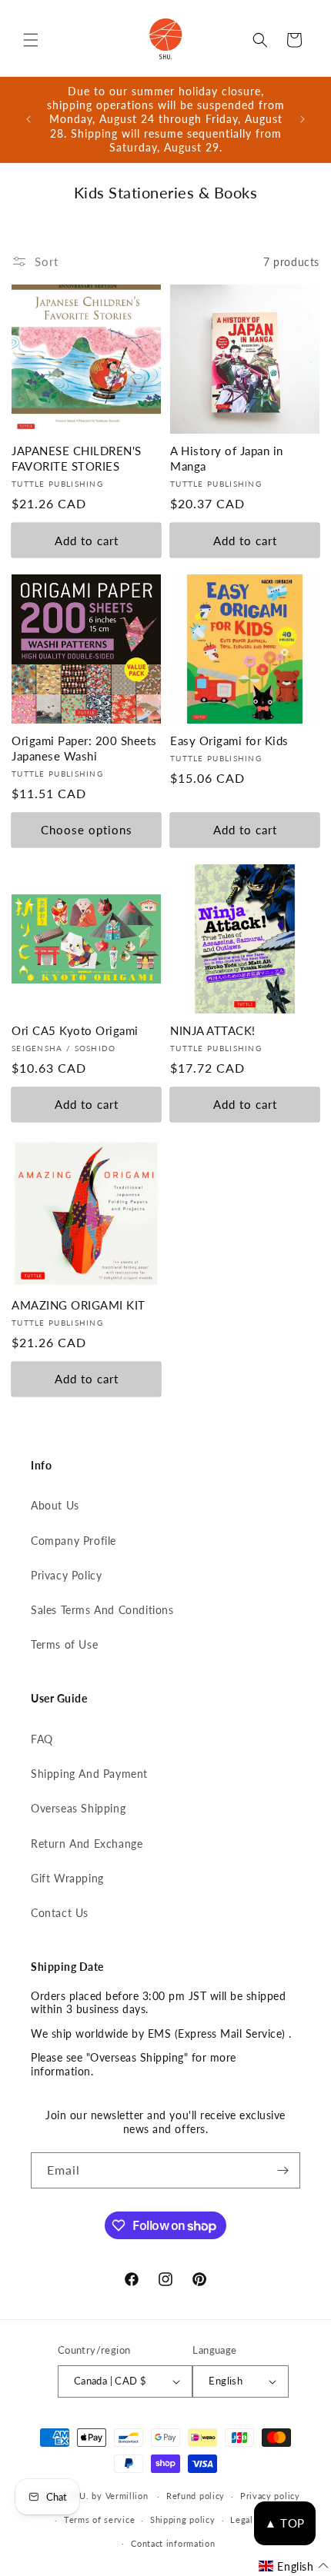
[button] (31, 40)
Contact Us (60, 1913)
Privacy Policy (66, 1575)
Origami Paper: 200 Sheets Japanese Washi (84, 748)
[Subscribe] (283, 2170)
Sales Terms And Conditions (102, 1610)
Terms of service (99, 2519)
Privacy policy (270, 2496)
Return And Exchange (87, 1844)
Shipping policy (183, 2519)
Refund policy (196, 2496)
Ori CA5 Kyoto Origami (75, 1030)
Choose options (87, 830)
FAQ (42, 1739)
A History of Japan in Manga (227, 458)
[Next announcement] (303, 119)
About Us (55, 1505)
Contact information (173, 2543)
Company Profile (74, 1541)
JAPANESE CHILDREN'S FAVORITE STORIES (77, 458)
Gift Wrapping (67, 1878)
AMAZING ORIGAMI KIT (79, 1305)
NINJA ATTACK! (213, 1030)
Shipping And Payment (89, 1774)
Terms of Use (64, 1644)
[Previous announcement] (28, 119)
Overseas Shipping (78, 1808)
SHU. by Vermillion (108, 2496)
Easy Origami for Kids (229, 741)
